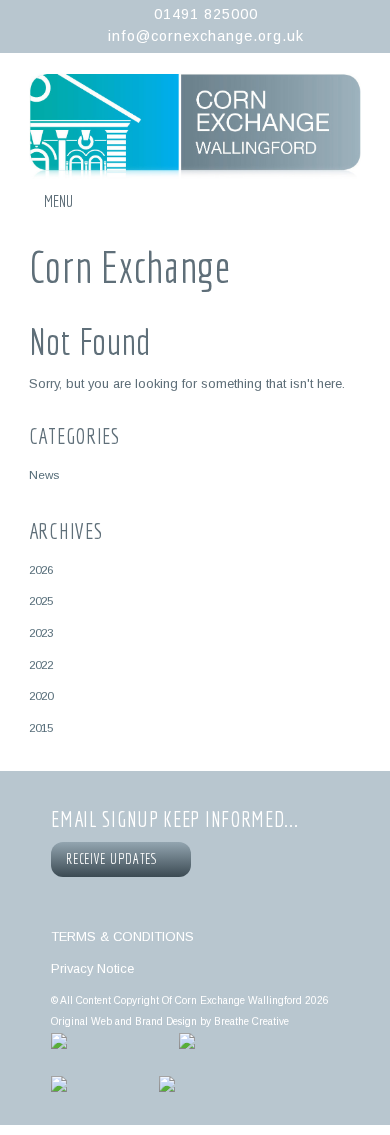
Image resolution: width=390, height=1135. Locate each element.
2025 (41, 600)
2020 (41, 695)
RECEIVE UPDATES (115, 859)
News (44, 474)
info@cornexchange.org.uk (206, 36)
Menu (58, 201)
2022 (41, 664)
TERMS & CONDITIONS (122, 936)
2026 (41, 569)
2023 (41, 632)
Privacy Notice (92, 968)
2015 (41, 727)
